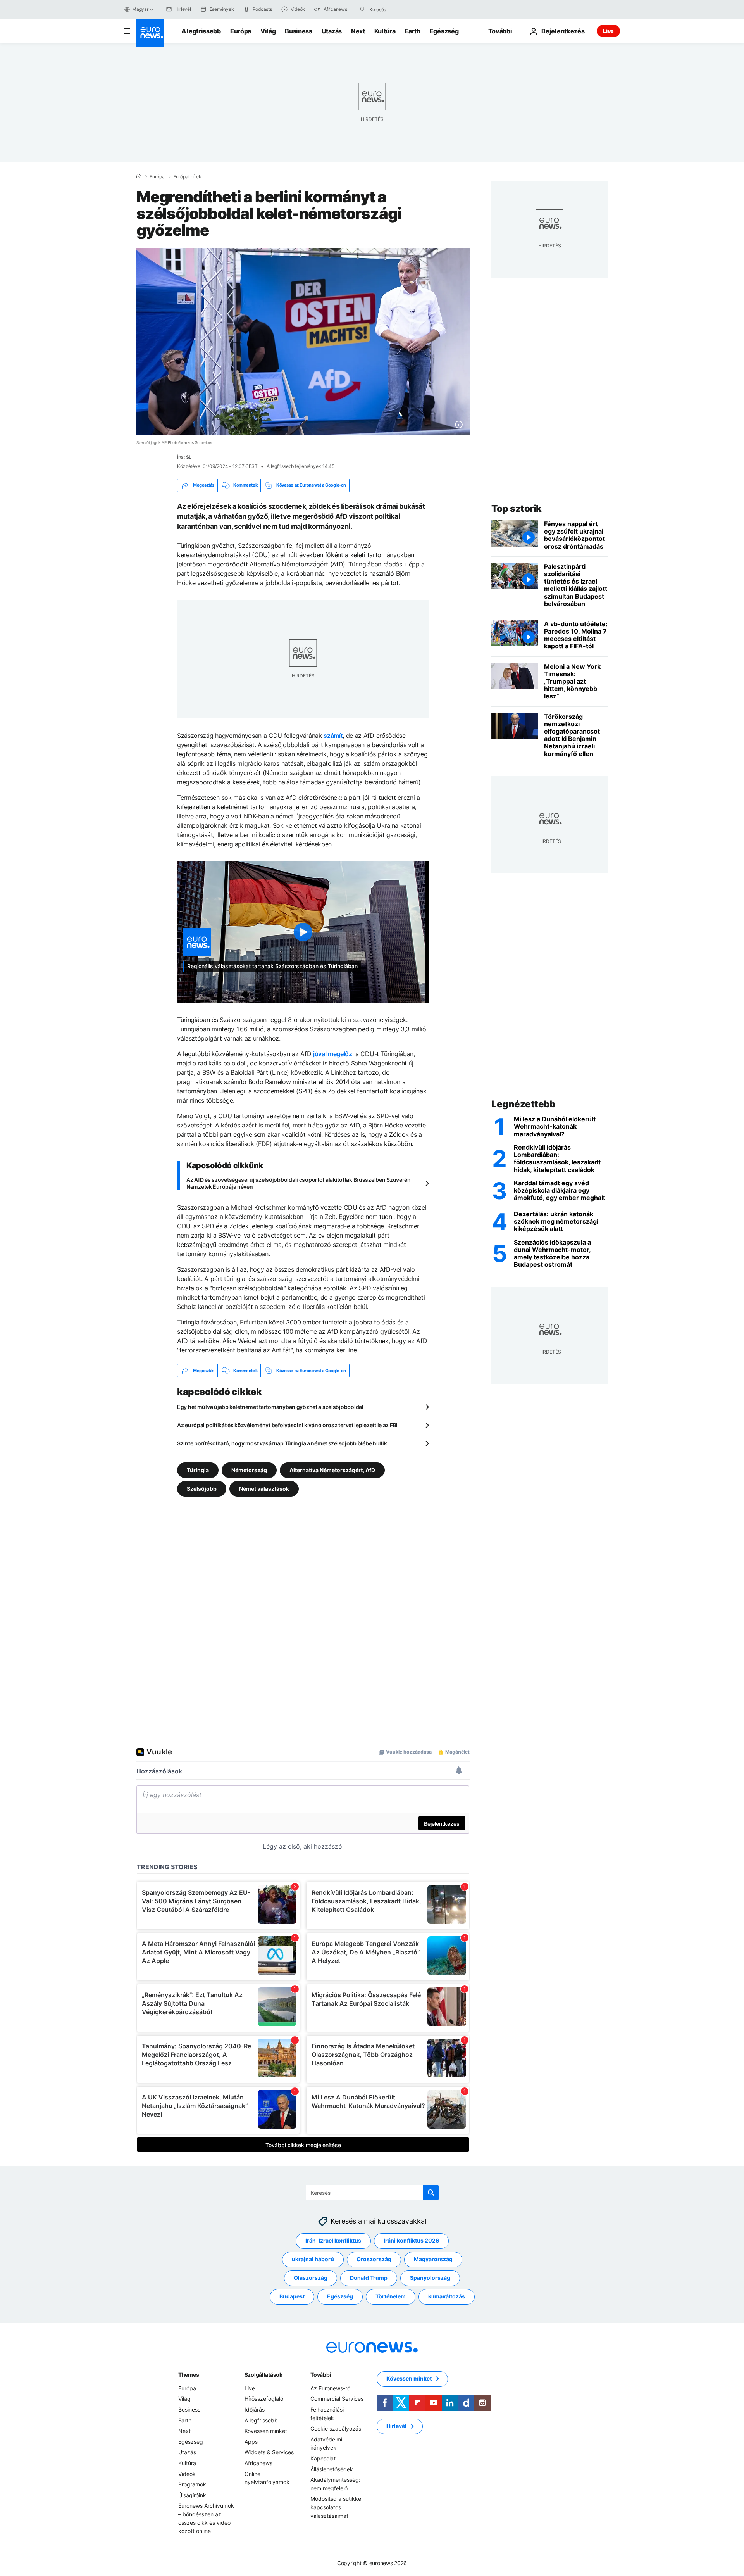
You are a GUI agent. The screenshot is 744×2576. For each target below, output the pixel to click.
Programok (192, 2485)
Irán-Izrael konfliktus (333, 2241)
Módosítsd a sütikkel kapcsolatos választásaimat (336, 2507)
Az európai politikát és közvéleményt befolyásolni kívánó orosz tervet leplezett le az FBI (287, 1425)
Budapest (292, 2297)
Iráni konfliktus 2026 (411, 2241)
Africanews (258, 2463)
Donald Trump (369, 2278)
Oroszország (374, 2259)
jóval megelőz (333, 1054)
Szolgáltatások (263, 2375)
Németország (249, 1470)
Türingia (198, 1470)
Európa (241, 31)
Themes (189, 2375)
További (321, 2375)
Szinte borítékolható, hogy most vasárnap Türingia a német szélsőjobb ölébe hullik (282, 1443)
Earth (412, 31)
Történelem (391, 2297)
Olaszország (311, 2278)
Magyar (140, 9)
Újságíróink (192, 2495)
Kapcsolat (323, 2458)
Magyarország (433, 2259)
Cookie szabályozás (336, 2429)
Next (358, 31)
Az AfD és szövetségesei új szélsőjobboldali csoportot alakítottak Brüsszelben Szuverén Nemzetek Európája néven (299, 1183)
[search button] (363, 9)
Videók (187, 2474)
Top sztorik (517, 508)
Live (608, 31)
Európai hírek (187, 177)
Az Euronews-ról (331, 2388)
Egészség (444, 31)
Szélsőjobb (202, 1489)
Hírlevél (396, 2426)
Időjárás (255, 2409)
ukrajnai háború (313, 2259)
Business (298, 31)
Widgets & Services (269, 2453)
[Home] (139, 176)
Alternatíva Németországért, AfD (332, 1470)
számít (333, 736)
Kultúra (385, 31)
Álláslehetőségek (332, 2469)
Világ (268, 31)
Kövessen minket (266, 2431)
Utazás (332, 31)
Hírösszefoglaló (264, 2399)
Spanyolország (430, 2278)
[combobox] (402, 9)
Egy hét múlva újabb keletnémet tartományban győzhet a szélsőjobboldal (270, 1407)
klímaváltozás (447, 2297)
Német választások (264, 1489)
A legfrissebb (201, 31)
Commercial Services (337, 2399)
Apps (251, 2442)
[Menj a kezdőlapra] (150, 33)
